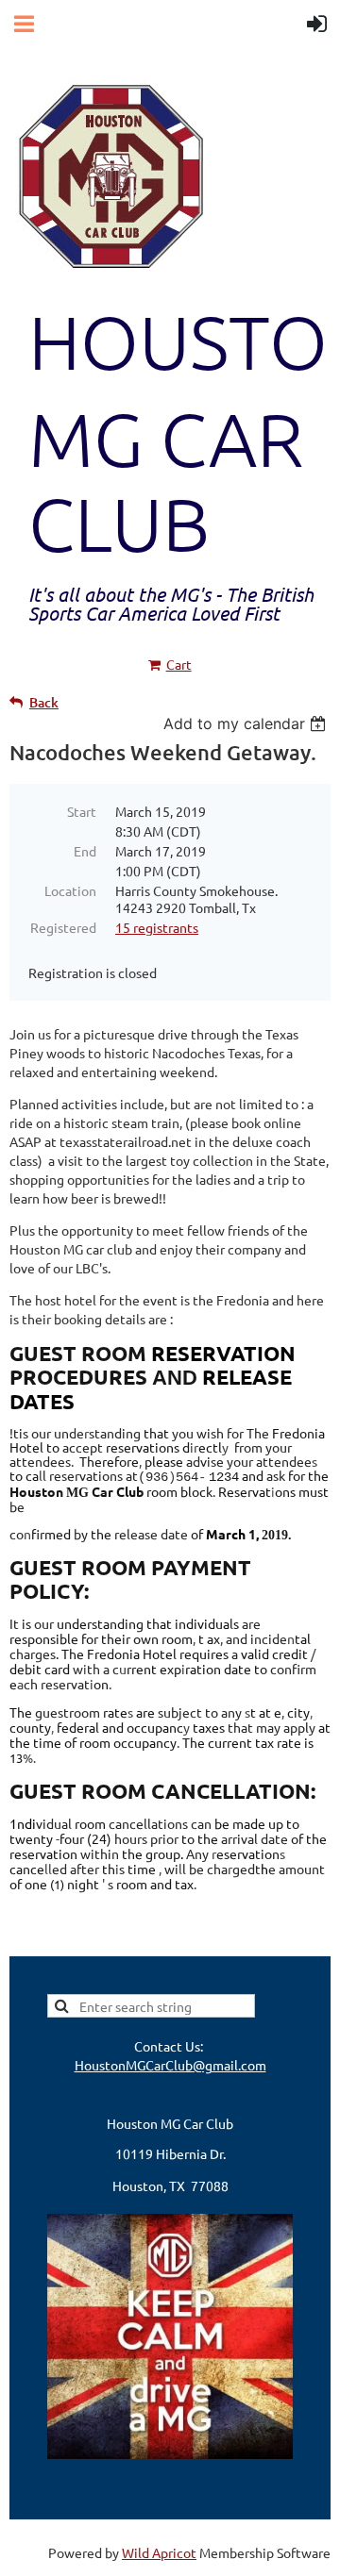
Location (70, 890)
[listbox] (247, 723)
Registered (63, 927)
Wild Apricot (159, 2552)
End (85, 851)
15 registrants (157, 927)
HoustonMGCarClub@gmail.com (170, 2065)
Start (82, 811)
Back (44, 702)
